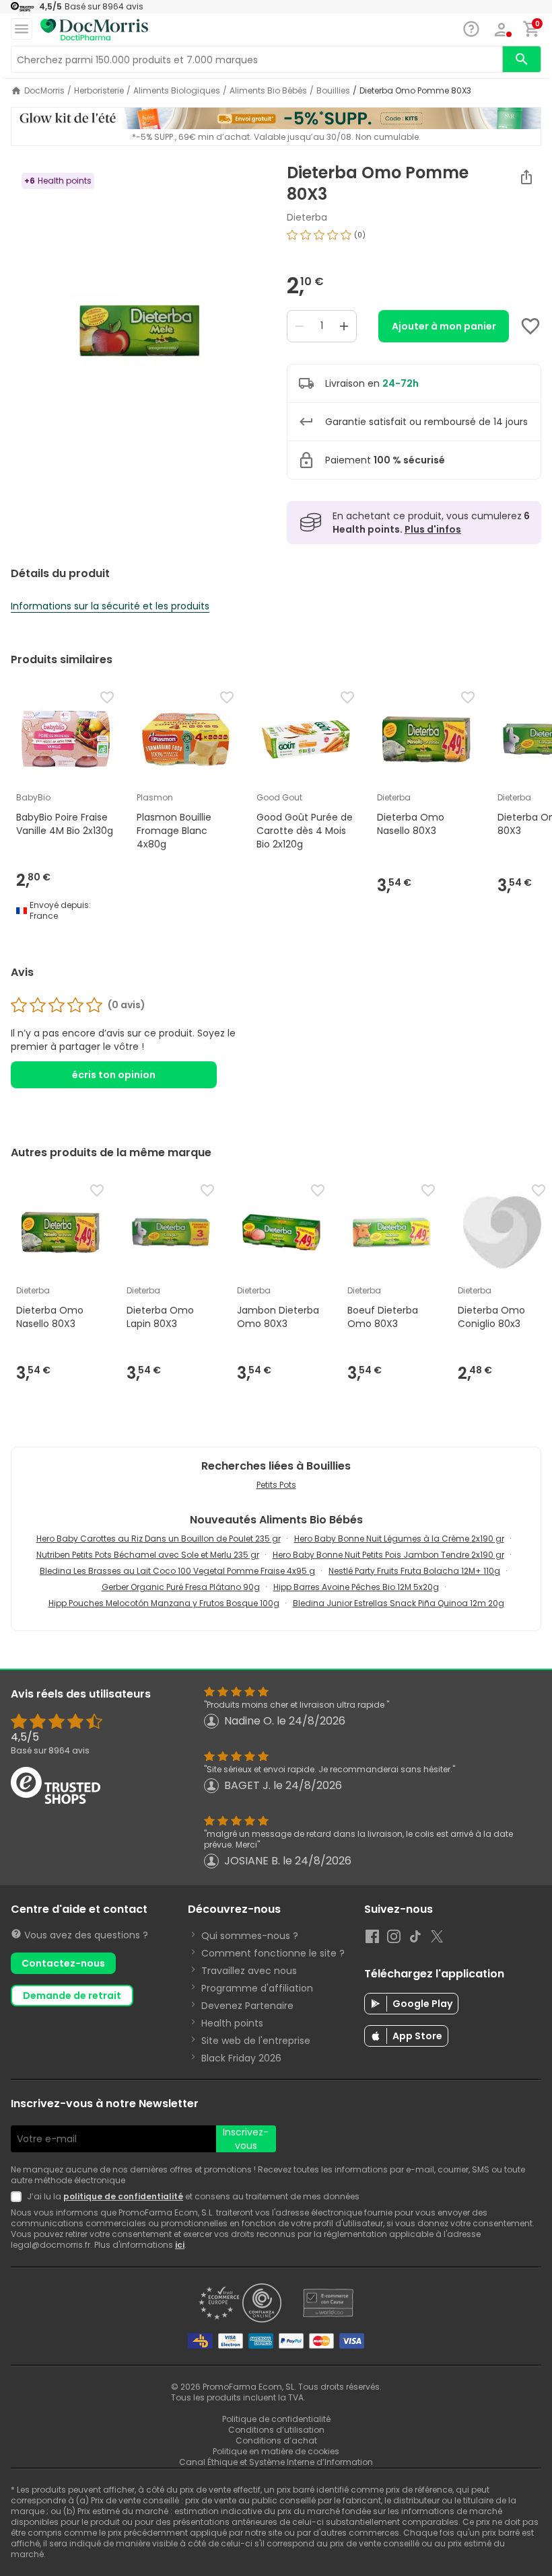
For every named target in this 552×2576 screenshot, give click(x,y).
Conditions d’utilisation (276, 2430)
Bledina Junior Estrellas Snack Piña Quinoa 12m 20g (399, 1603)
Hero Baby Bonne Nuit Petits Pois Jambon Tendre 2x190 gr (388, 1555)
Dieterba (307, 217)
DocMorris (44, 91)
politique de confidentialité (123, 2196)
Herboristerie (99, 91)
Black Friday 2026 (241, 2058)
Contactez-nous (63, 1963)
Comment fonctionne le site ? (273, 1953)
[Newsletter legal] (19, 2197)
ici (180, 2245)
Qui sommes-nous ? (250, 1936)
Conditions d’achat (276, 2440)
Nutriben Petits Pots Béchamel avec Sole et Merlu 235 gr (148, 1555)
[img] (138, 332)
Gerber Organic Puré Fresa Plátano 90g (181, 1587)
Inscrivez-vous (246, 2139)
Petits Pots (276, 1485)
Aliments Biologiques (177, 91)
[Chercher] (522, 59)
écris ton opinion (114, 1075)
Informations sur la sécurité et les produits (110, 606)
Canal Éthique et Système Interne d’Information (276, 2462)
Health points (232, 2023)
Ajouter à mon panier (444, 326)
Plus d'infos (433, 529)
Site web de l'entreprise (256, 2041)
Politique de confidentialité (276, 2419)
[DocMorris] (94, 30)
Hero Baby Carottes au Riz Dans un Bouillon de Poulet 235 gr (159, 1539)
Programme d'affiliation (257, 1988)
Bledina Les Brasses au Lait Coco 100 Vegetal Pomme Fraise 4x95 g (177, 1571)
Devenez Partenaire (247, 2006)
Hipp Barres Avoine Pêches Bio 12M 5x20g (356, 1587)
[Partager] (526, 177)
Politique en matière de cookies (276, 2451)
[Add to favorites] (530, 326)
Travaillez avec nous (249, 1971)
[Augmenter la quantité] (344, 326)
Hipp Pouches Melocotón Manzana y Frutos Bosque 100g (164, 1603)
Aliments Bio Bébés (268, 91)
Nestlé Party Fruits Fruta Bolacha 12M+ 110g (414, 1571)
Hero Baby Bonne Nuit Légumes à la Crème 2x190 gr (399, 1539)
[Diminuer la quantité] (300, 326)
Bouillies (333, 91)
